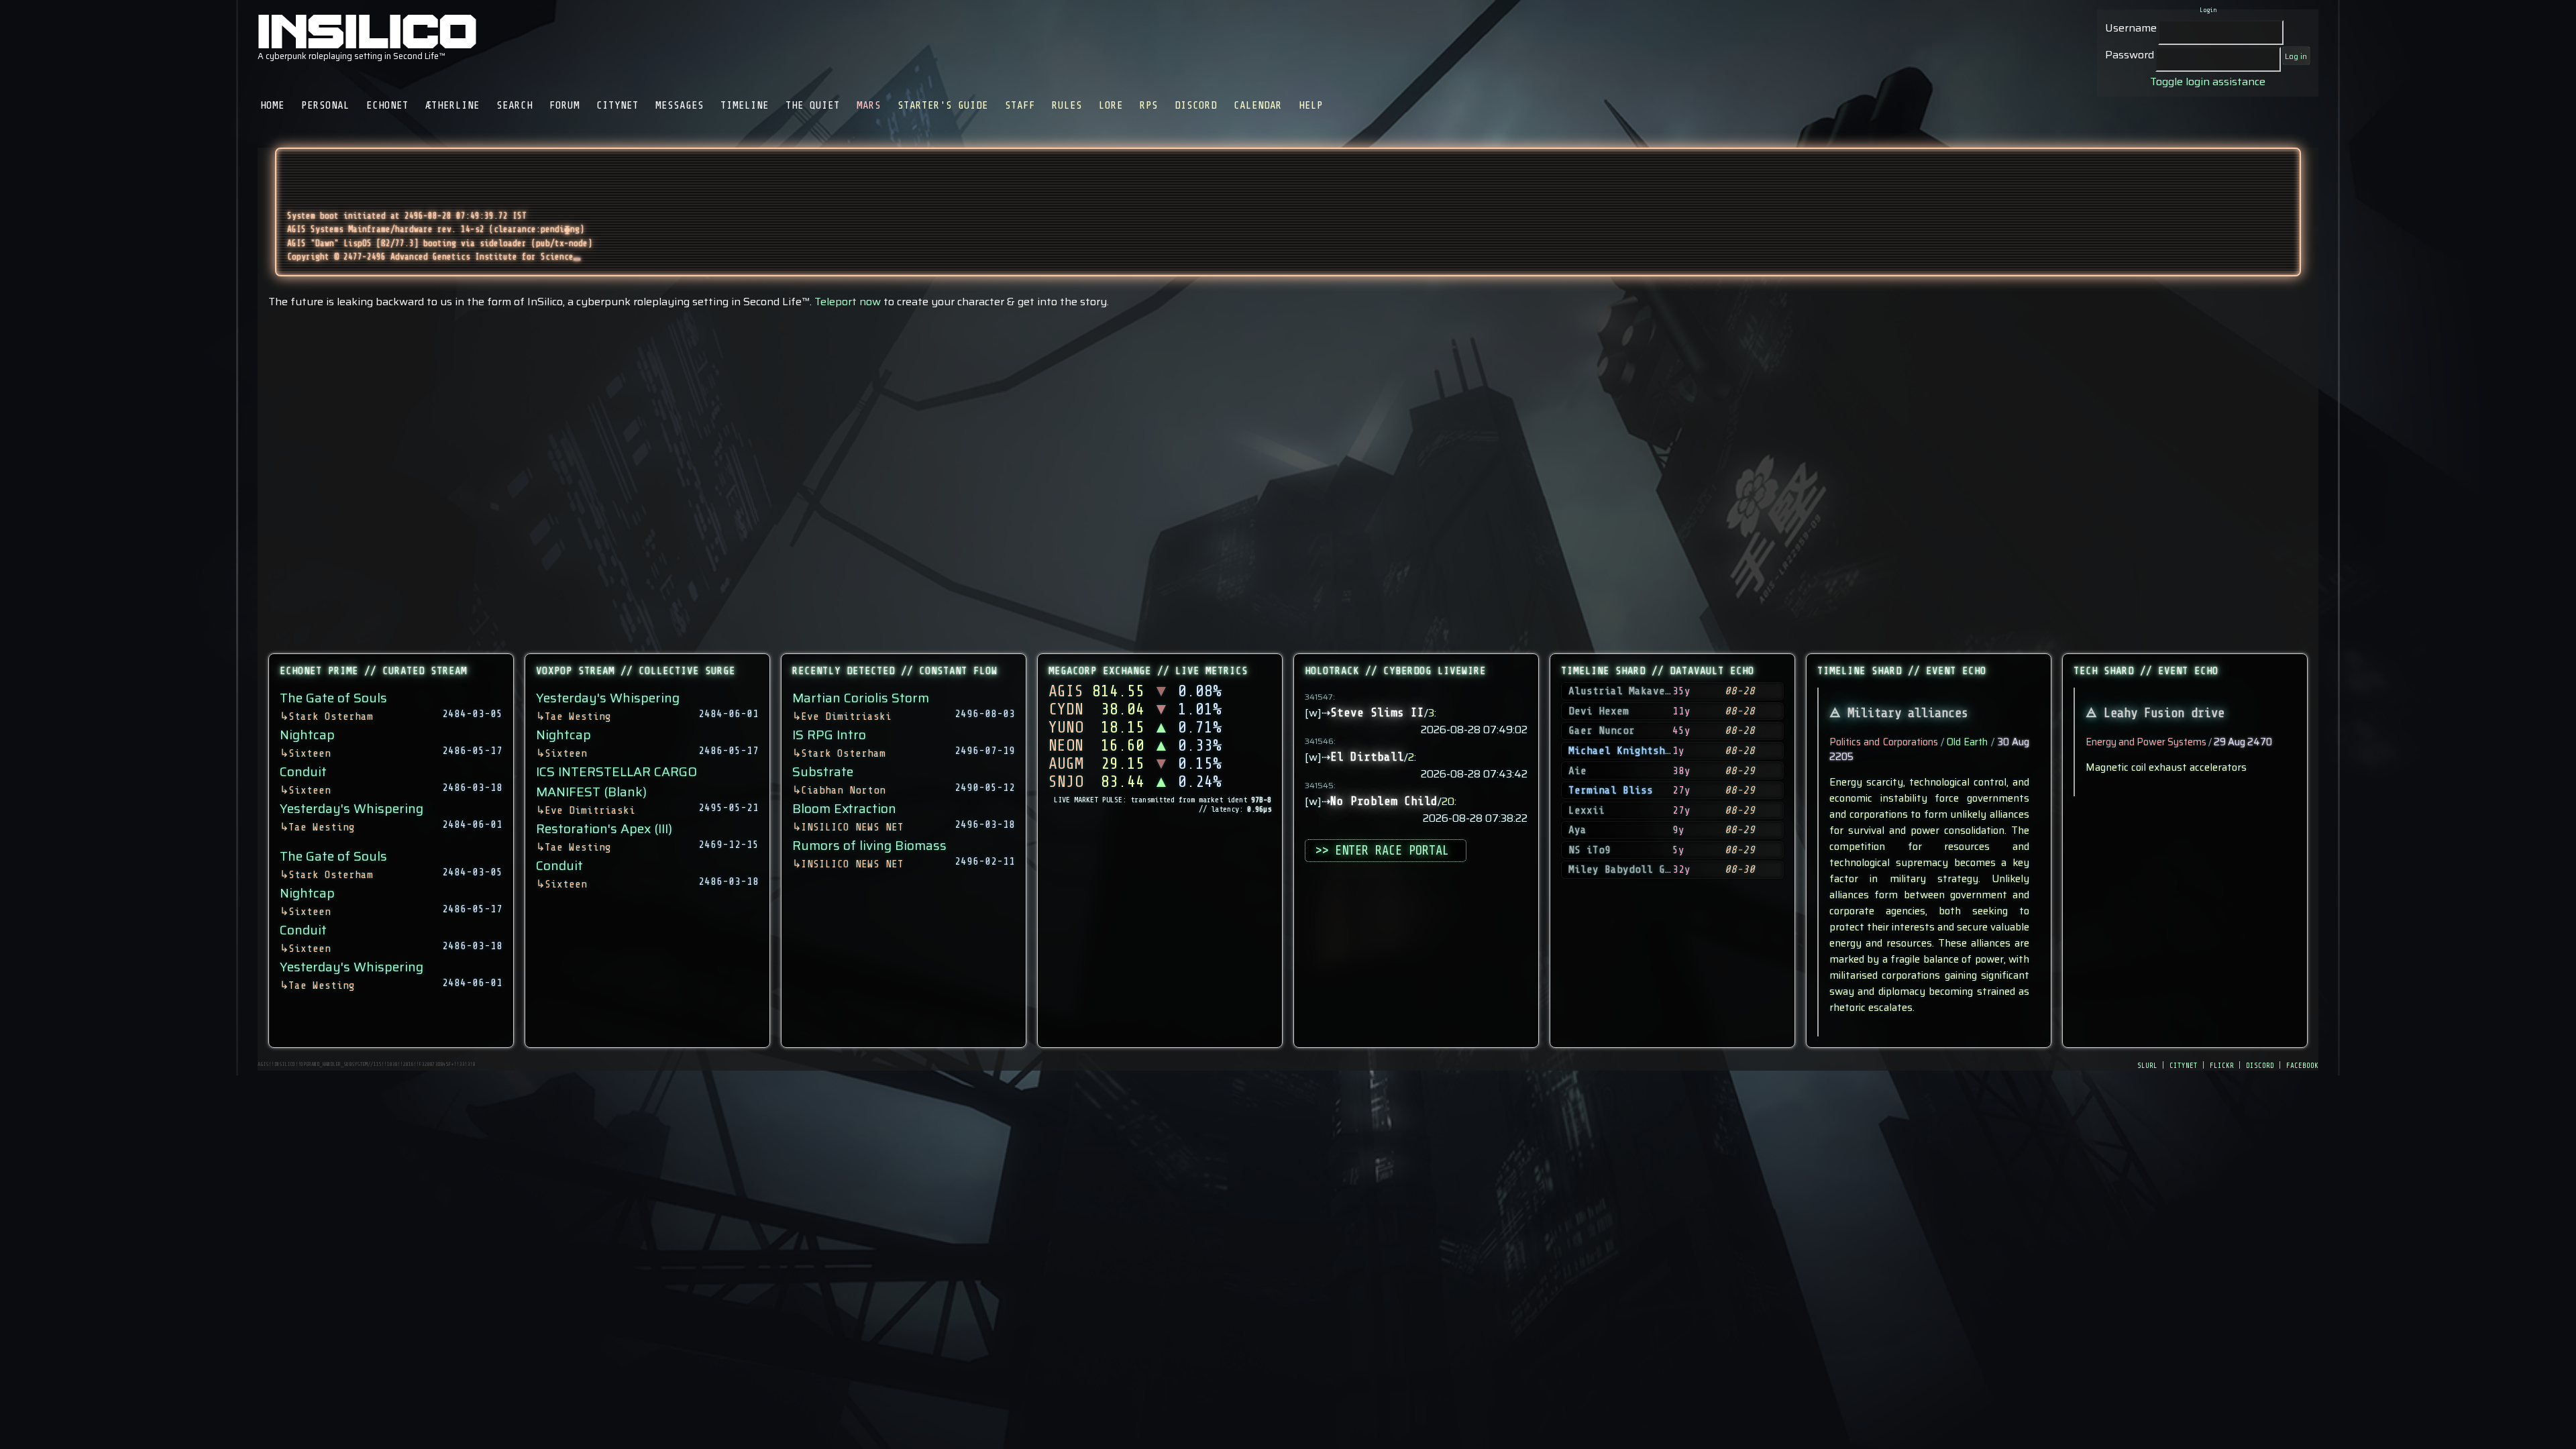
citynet (2184, 1065)
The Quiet (813, 105)
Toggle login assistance (2208, 82)
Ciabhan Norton (843, 790)
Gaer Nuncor (1602, 731)
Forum (565, 105)
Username (2131, 28)
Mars (869, 105)
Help (1311, 105)
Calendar (1258, 105)
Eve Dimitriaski (590, 810)
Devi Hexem (1599, 711)
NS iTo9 (1590, 850)
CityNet (618, 105)
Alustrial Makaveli (1623, 691)
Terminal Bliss (1611, 790)
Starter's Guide (943, 105)
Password (2130, 55)
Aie (1577, 771)
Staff (1020, 105)
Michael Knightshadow (1629, 751)
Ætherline (452, 105)
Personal (325, 105)
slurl (2147, 1065)
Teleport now (848, 302)
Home (272, 105)
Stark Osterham (331, 716)
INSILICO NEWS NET (852, 827)
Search (515, 105)
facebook (2302, 1065)
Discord (1196, 105)
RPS (1149, 105)
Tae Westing (322, 827)
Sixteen (310, 753)
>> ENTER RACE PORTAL (1385, 851)
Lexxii (1587, 810)
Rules (1067, 105)
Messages (680, 105)
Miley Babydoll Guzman (1632, 869)
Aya (1577, 830)
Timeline (745, 105)
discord (2260, 1065)
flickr (2222, 1065)
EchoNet (387, 105)
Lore (1111, 105)
